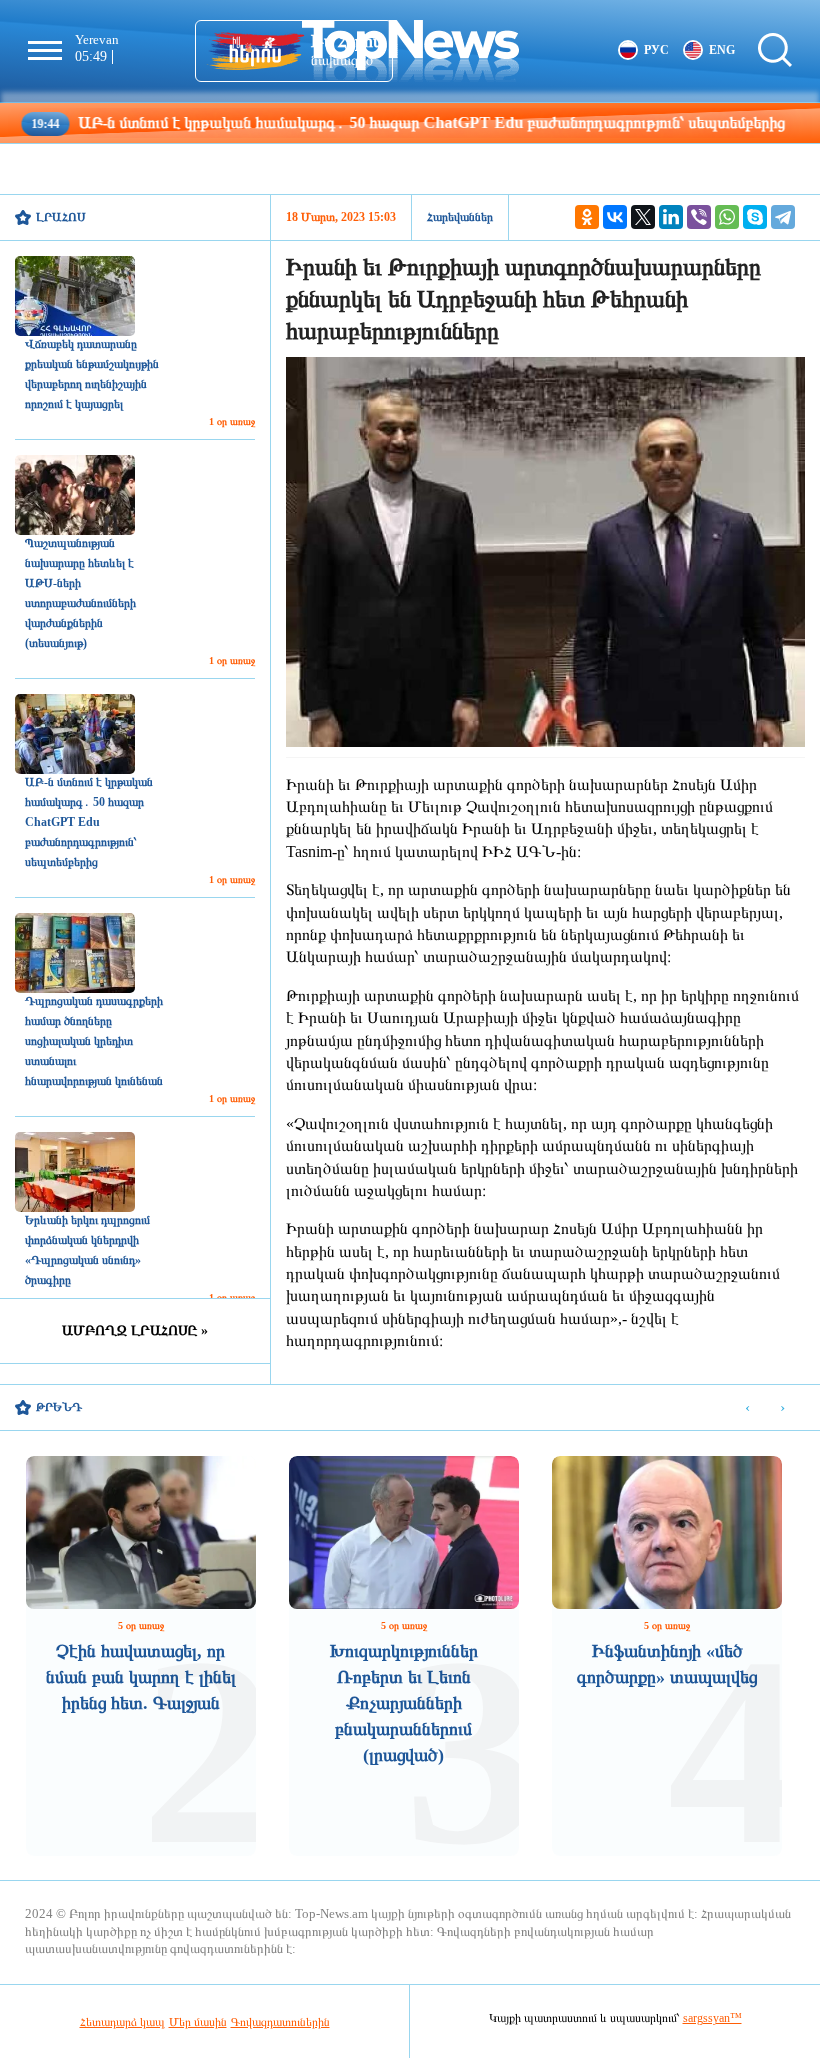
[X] (643, 217)
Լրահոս (61, 217)
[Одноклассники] (587, 217)
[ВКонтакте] (615, 217)
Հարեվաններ (460, 217)
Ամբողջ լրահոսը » (135, 1330)
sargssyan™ (712, 2018)
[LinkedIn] (671, 217)
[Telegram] (783, 217)
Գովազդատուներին (280, 2022)
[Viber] (699, 217)
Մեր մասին (198, 2022)
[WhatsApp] (727, 217)
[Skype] (755, 217)
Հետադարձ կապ (122, 2022)
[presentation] (747, 1408)
